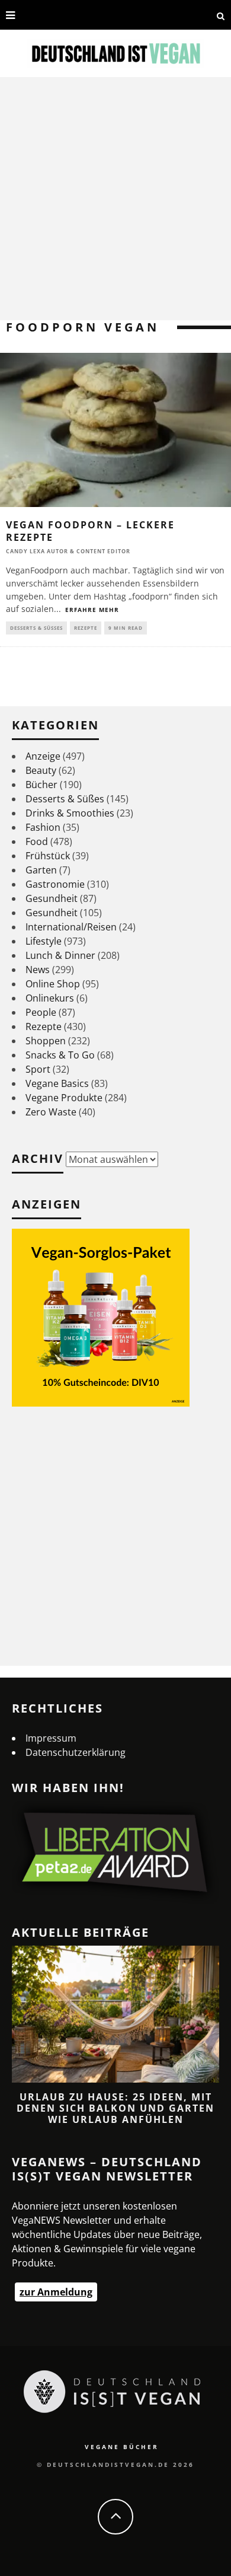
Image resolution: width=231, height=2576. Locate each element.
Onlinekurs (50, 998)
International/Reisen (71, 927)
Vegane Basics (57, 1083)
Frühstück (48, 856)
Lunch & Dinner (60, 955)
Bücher (41, 785)
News (38, 970)
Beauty (41, 770)
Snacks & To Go (60, 1055)
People (41, 1012)
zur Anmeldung (56, 2292)
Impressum (51, 1738)
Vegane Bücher (122, 2447)
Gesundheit (52, 898)
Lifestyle (44, 941)
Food (37, 841)
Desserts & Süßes (36, 628)
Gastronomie (55, 884)
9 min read (126, 628)
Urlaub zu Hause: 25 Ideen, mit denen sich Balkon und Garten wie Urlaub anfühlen (115, 2108)
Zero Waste (51, 1112)
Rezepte (86, 628)
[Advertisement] (115, 199)
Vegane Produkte (64, 1098)
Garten (41, 870)
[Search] (221, 15)
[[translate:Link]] (29, 15)
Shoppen (46, 1041)
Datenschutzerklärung (76, 1752)
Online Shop (53, 984)
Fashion (43, 827)
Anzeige (43, 756)
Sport (38, 1069)
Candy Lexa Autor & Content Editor (68, 551)
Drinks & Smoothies (70, 813)
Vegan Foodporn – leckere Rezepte (90, 531)
